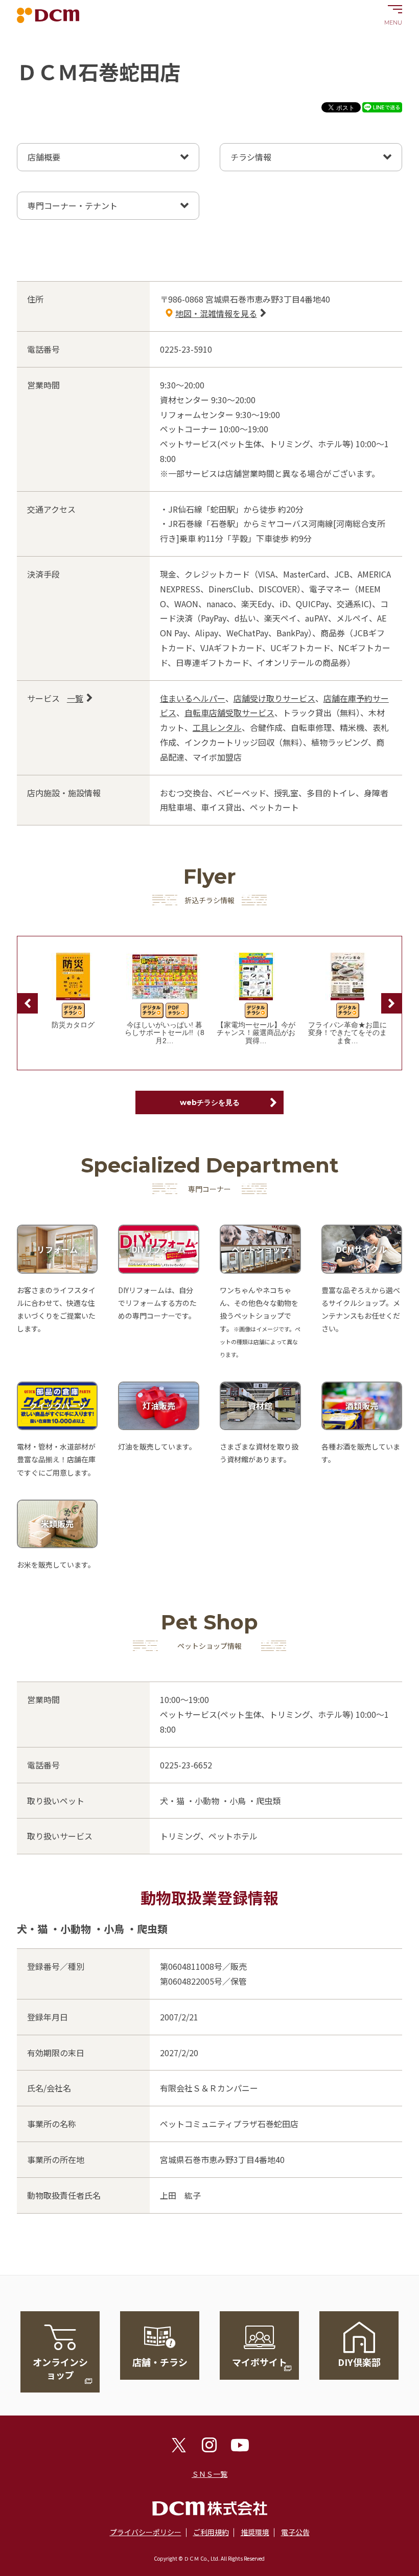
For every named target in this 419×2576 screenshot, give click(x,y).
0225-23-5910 (186, 349)
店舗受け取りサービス (274, 698)
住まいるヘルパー (193, 698)
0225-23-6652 (186, 1765)
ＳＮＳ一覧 (209, 2474)
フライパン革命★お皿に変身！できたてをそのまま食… (347, 1033)
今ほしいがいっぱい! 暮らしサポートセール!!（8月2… (165, 1033)
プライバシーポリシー (146, 2532)
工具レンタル (217, 727)
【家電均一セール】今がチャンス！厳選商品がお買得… (256, 1033)
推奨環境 (255, 2532)
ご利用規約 (211, 2532)
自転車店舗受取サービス (229, 712)
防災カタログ (73, 1025)
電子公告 (295, 2532)
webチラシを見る (210, 1102)
